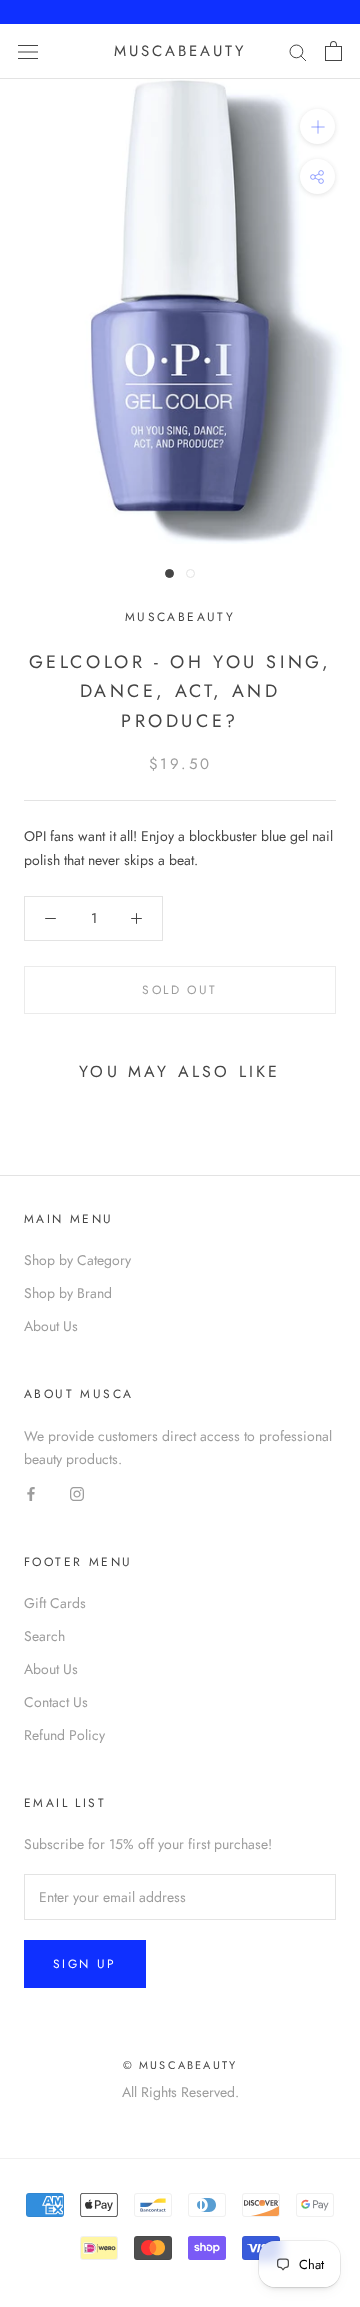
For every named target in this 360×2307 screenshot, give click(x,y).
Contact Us (56, 1702)
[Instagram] (77, 1493)
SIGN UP (85, 1964)
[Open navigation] (28, 51)
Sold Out (179, 990)
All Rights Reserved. (180, 2092)
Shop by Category (77, 1260)
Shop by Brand (68, 1293)
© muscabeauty (180, 2065)
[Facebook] (31, 1493)
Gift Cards (55, 1603)
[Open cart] (333, 51)
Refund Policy (64, 1735)
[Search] (298, 51)
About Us (51, 1326)
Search (44, 1636)
